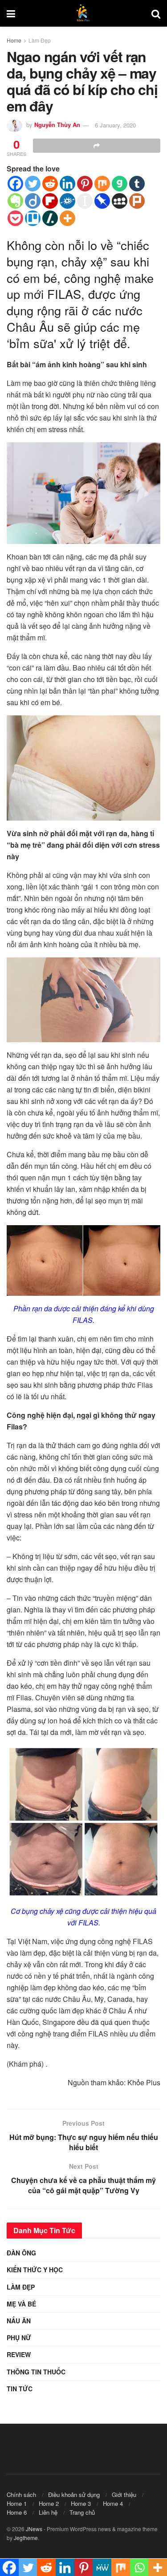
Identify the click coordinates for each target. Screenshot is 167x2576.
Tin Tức (20, 2389)
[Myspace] (120, 201)
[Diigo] (33, 201)
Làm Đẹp (40, 40)
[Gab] (120, 184)
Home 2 (49, 2503)
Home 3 (81, 2503)
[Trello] (33, 218)
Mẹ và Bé (21, 2304)
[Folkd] (67, 201)
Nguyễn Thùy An (57, 125)
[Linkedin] (67, 184)
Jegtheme (26, 2538)
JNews (34, 2529)
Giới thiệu (124, 2495)
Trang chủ (82, 2512)
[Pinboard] (102, 201)
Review (19, 2354)
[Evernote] (15, 201)
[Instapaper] (85, 201)
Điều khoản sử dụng (74, 2495)
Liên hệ (48, 2512)
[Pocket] (15, 218)
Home (14, 40)
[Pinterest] (85, 184)
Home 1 (17, 2503)
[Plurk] (137, 201)
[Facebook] (15, 184)
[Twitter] (33, 184)
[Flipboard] (50, 201)
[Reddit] (50, 184)
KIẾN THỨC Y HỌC (35, 2270)
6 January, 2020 (115, 125)
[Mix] (102, 184)
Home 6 (17, 2512)
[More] (67, 218)
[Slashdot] (50, 218)
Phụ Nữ (19, 2338)
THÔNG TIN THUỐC (36, 2372)
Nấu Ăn (19, 2321)
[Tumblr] (137, 184)
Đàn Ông (21, 2253)
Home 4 (113, 2503)
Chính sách (21, 2495)
